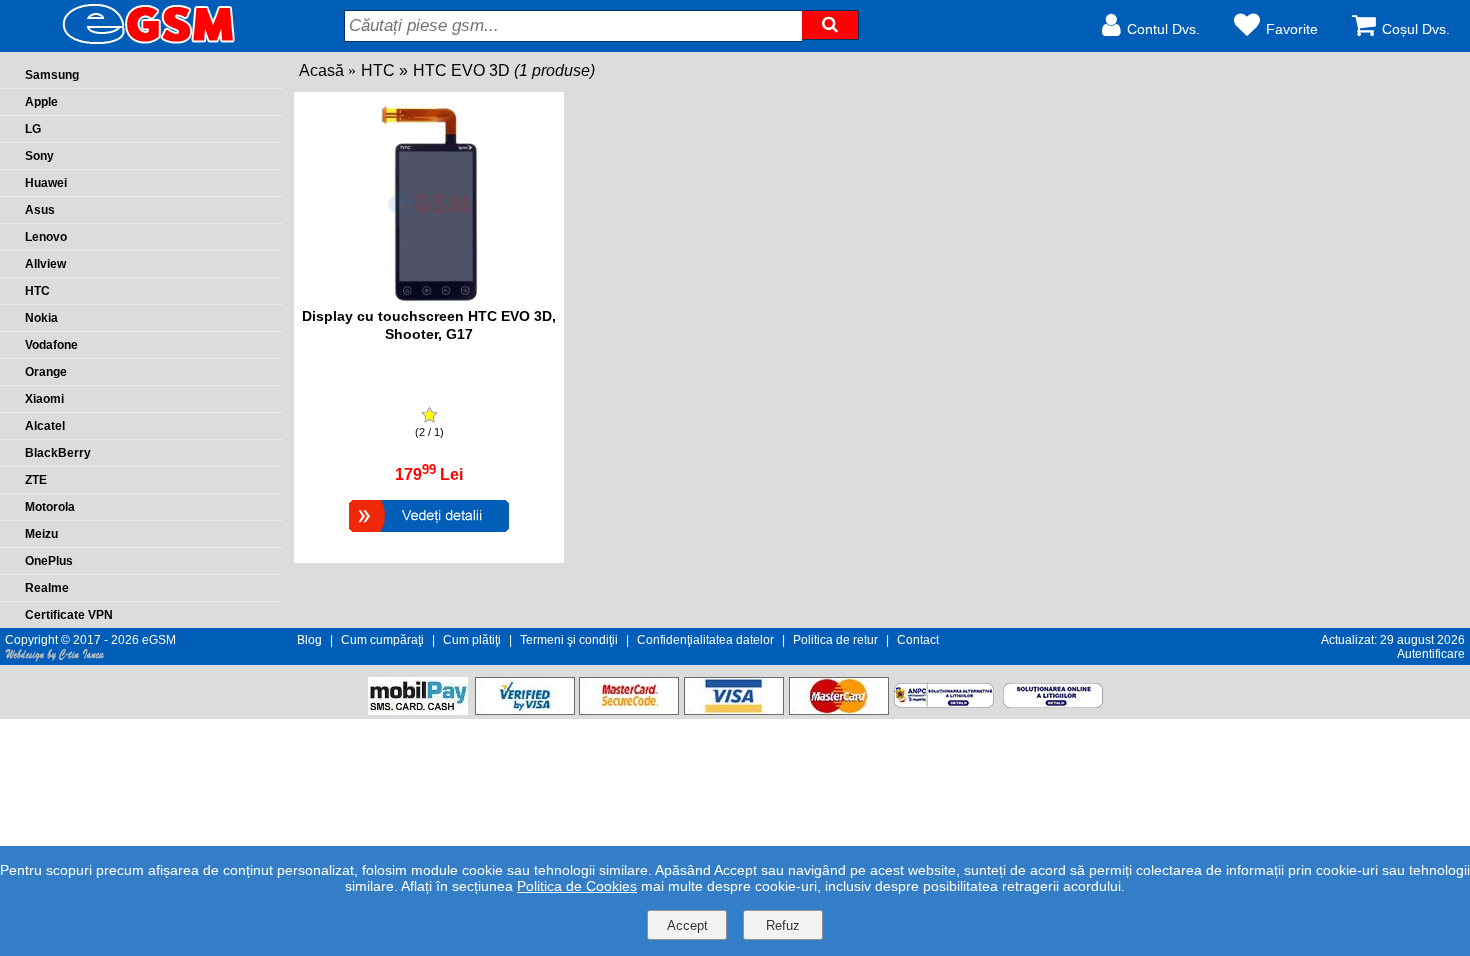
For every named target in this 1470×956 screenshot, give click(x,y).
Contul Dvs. (1163, 29)
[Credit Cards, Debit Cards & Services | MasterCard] (839, 709)
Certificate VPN (69, 615)
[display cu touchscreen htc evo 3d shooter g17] (429, 297)
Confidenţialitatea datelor (705, 640)
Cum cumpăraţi (382, 640)
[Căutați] (830, 25)
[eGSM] (125, 42)
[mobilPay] (418, 709)
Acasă (321, 70)
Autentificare (1431, 654)
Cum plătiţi (472, 640)
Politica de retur (835, 640)
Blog (309, 640)
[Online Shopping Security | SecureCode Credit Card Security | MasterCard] (629, 709)
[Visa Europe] (734, 709)
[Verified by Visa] (525, 709)
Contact (918, 640)
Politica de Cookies (577, 886)
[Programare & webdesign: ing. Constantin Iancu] (55, 658)
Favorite (1292, 29)
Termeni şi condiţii (569, 640)
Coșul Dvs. (1416, 29)
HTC (378, 70)
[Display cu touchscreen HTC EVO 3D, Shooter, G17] (429, 534)
